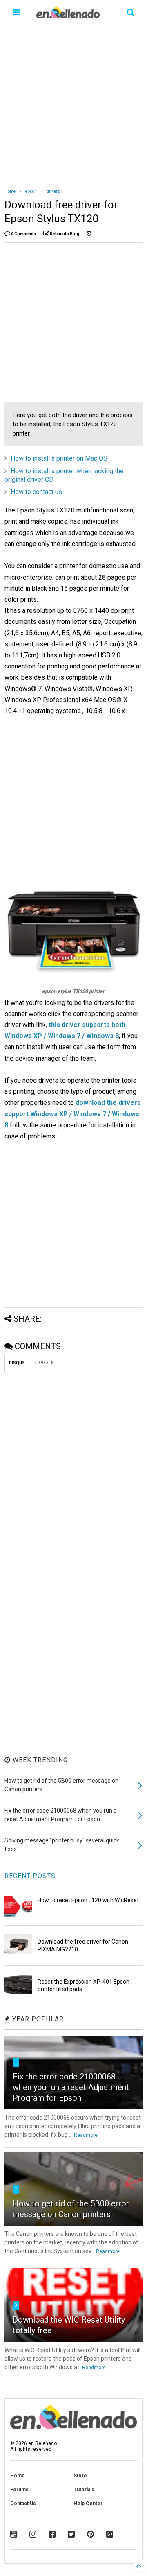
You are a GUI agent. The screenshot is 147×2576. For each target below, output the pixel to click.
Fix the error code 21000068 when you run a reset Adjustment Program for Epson (71, 2087)
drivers (53, 191)
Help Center (88, 2504)
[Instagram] (33, 2534)
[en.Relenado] (68, 15)
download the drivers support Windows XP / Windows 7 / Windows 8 (73, 1114)
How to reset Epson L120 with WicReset (88, 1900)
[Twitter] (71, 2534)
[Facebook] (52, 2534)
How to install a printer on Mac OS (59, 458)
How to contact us (36, 492)
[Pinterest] (90, 2534)
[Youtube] (14, 2534)
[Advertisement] (73, 102)
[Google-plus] (110, 2534)
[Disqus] (73, 1474)
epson (31, 191)
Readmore (86, 2135)
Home (10, 191)
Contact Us (23, 2504)
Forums (19, 2490)
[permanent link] (89, 234)
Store (80, 2476)
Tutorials (84, 2490)
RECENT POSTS (30, 1876)
